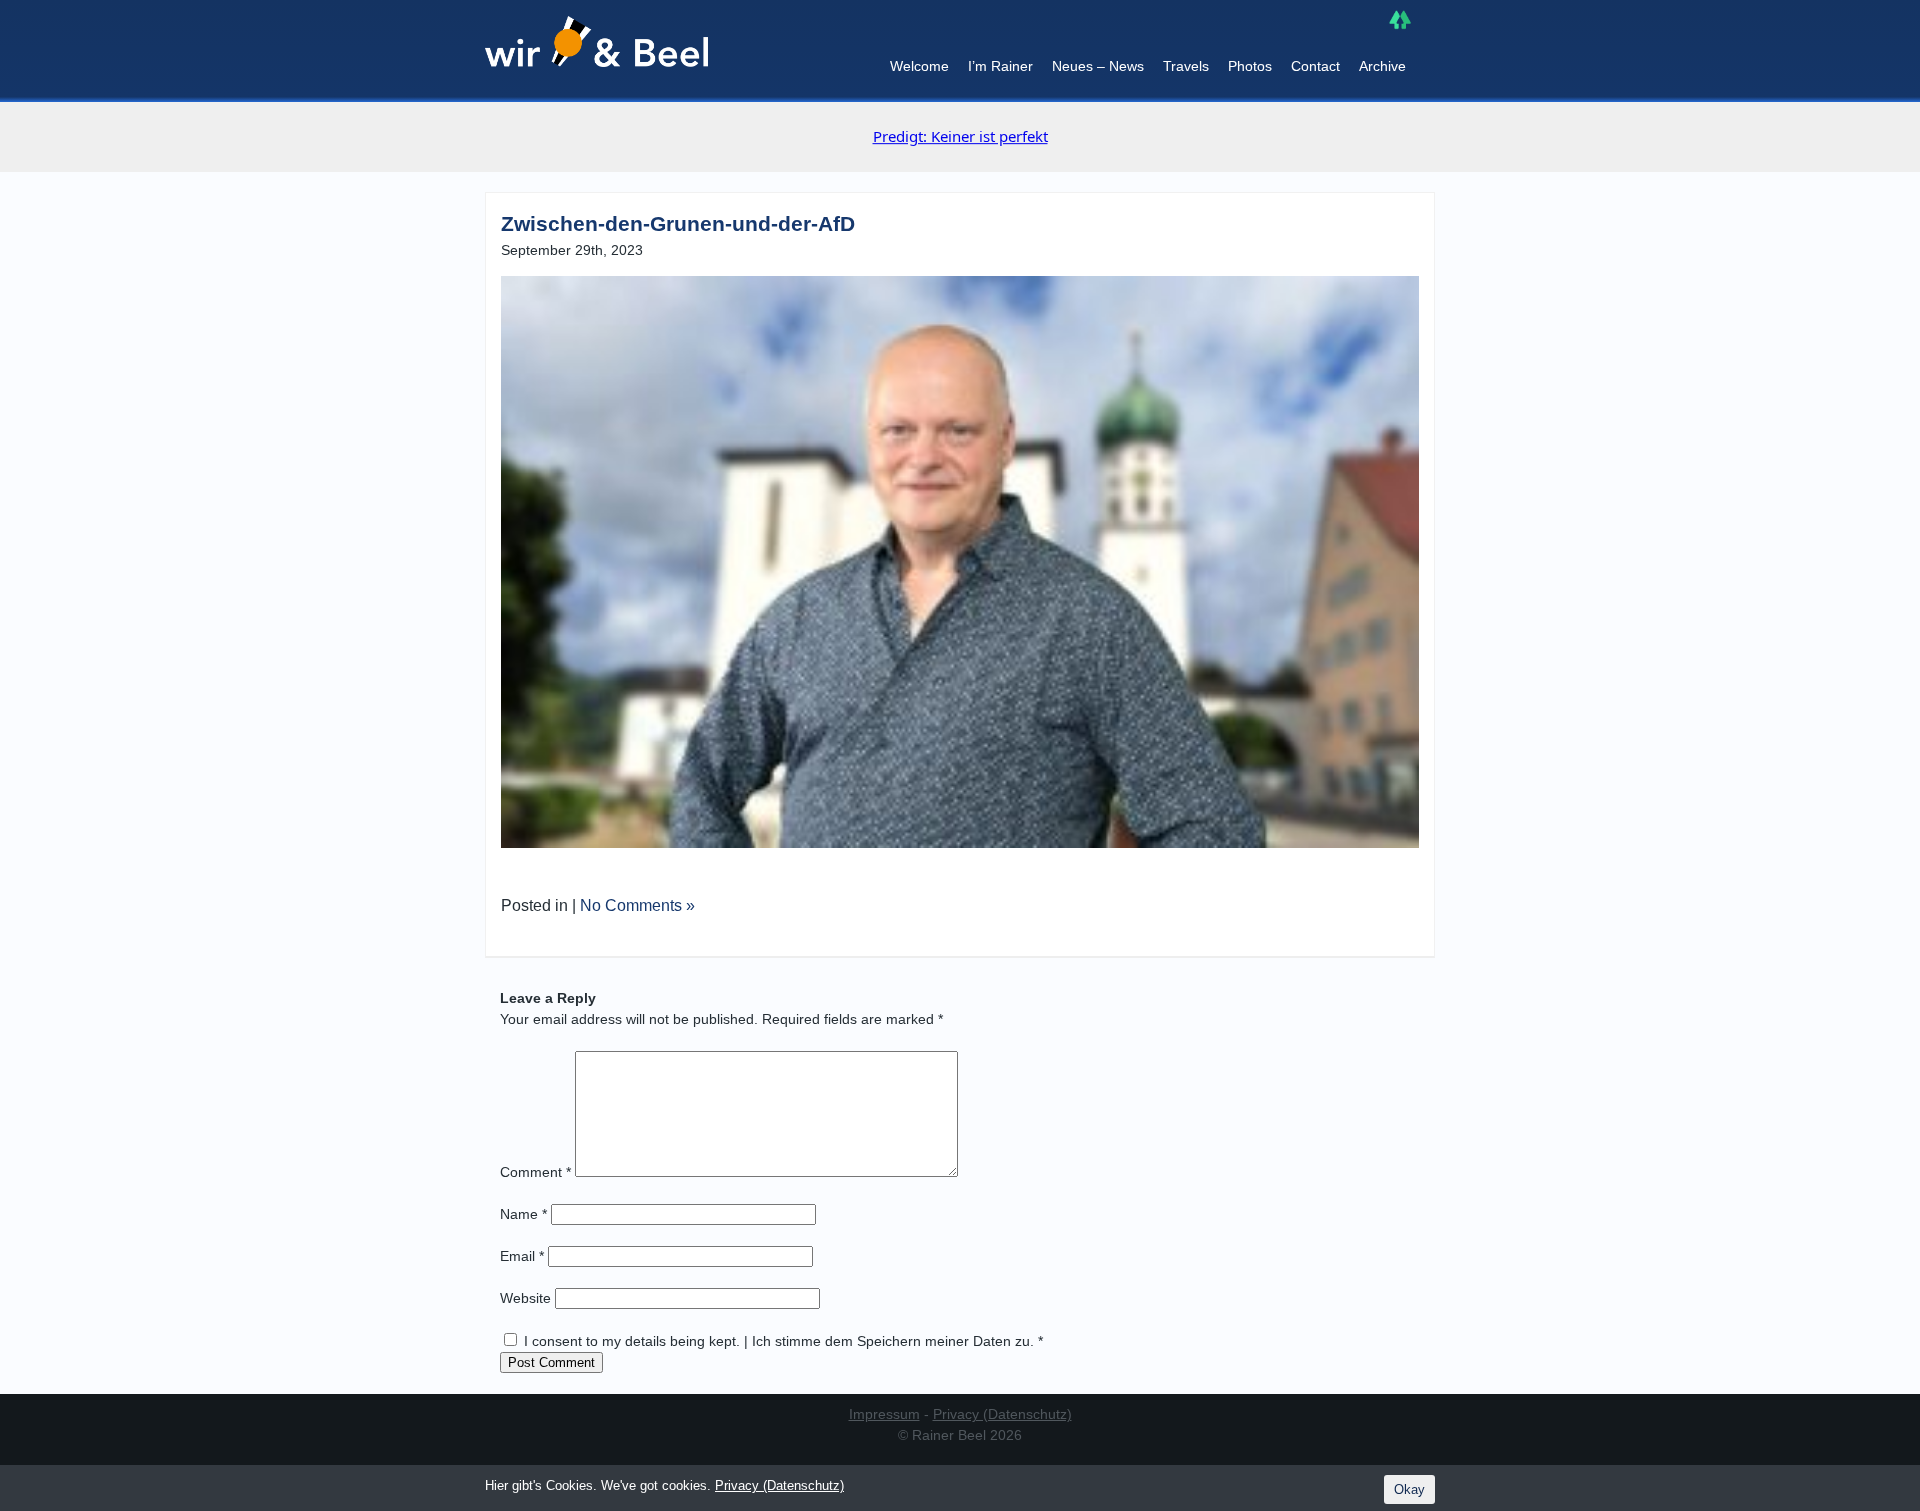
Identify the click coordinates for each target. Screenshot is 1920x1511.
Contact (1315, 66)
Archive (1382, 66)
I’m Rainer (1000, 66)
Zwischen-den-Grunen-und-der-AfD (678, 223)
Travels (1186, 66)
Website (525, 1298)
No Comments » (637, 905)
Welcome (919, 66)
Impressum (884, 1414)
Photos (1250, 66)
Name (523, 1214)
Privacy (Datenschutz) (1002, 1414)
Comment (535, 1172)
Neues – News (1098, 66)
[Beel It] (596, 51)
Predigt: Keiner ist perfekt (960, 136)
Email (522, 1256)
